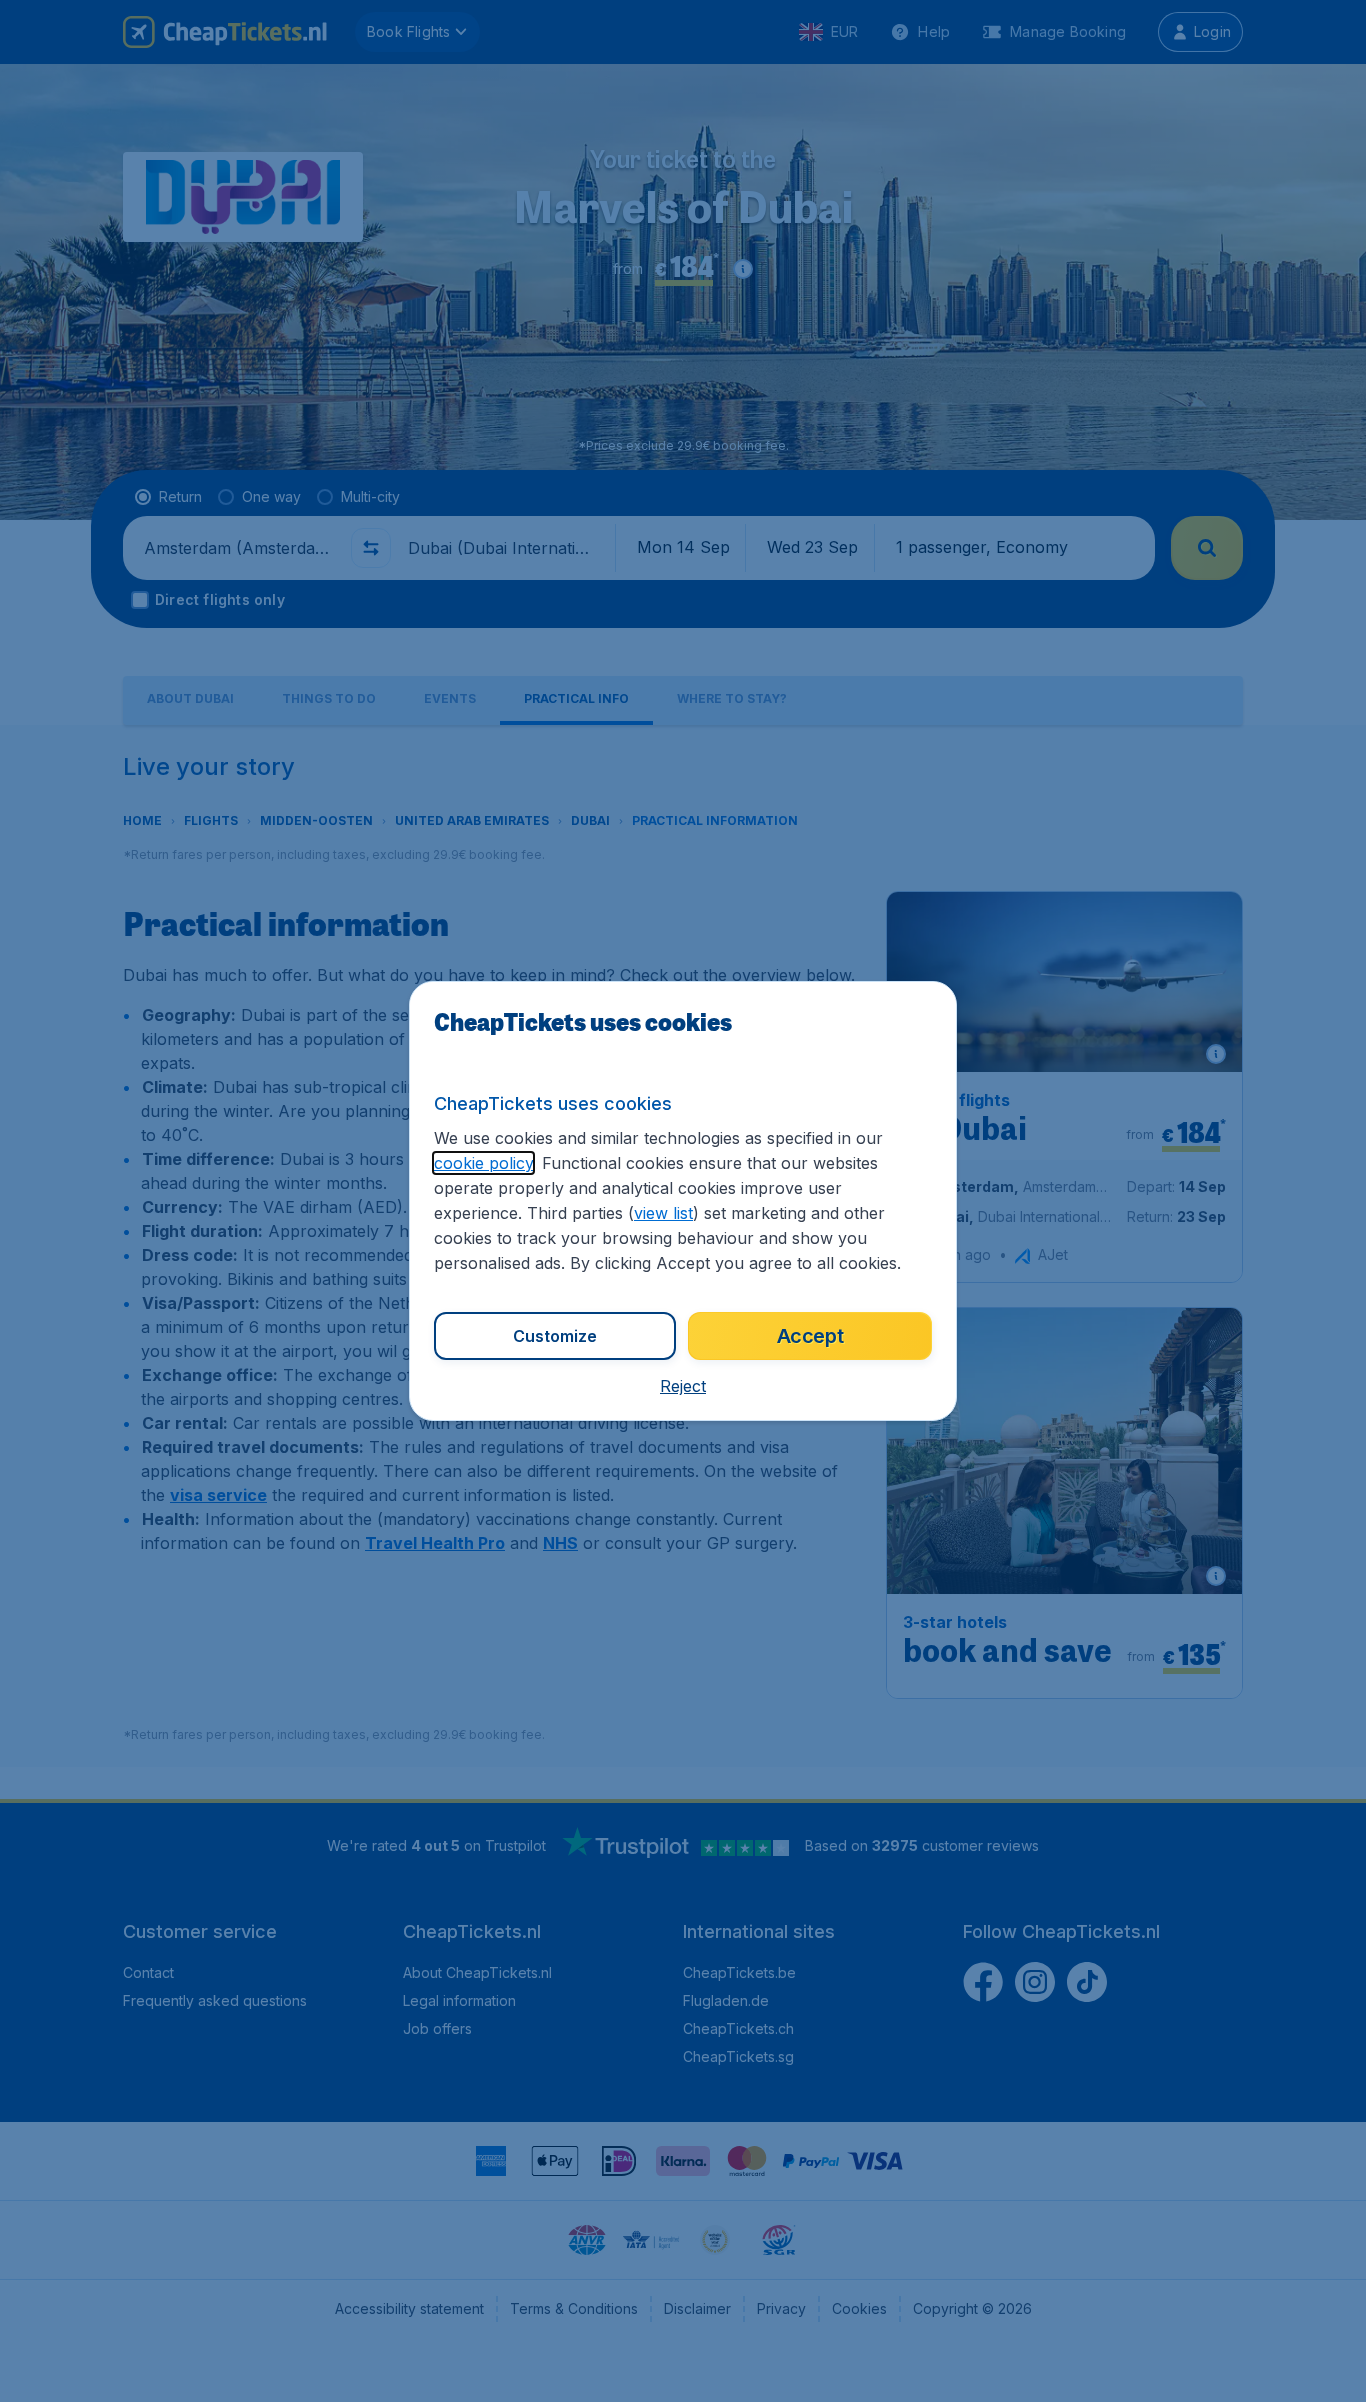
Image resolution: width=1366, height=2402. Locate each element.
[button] (683, 1386)
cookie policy (483, 1163)
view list (663, 1213)
